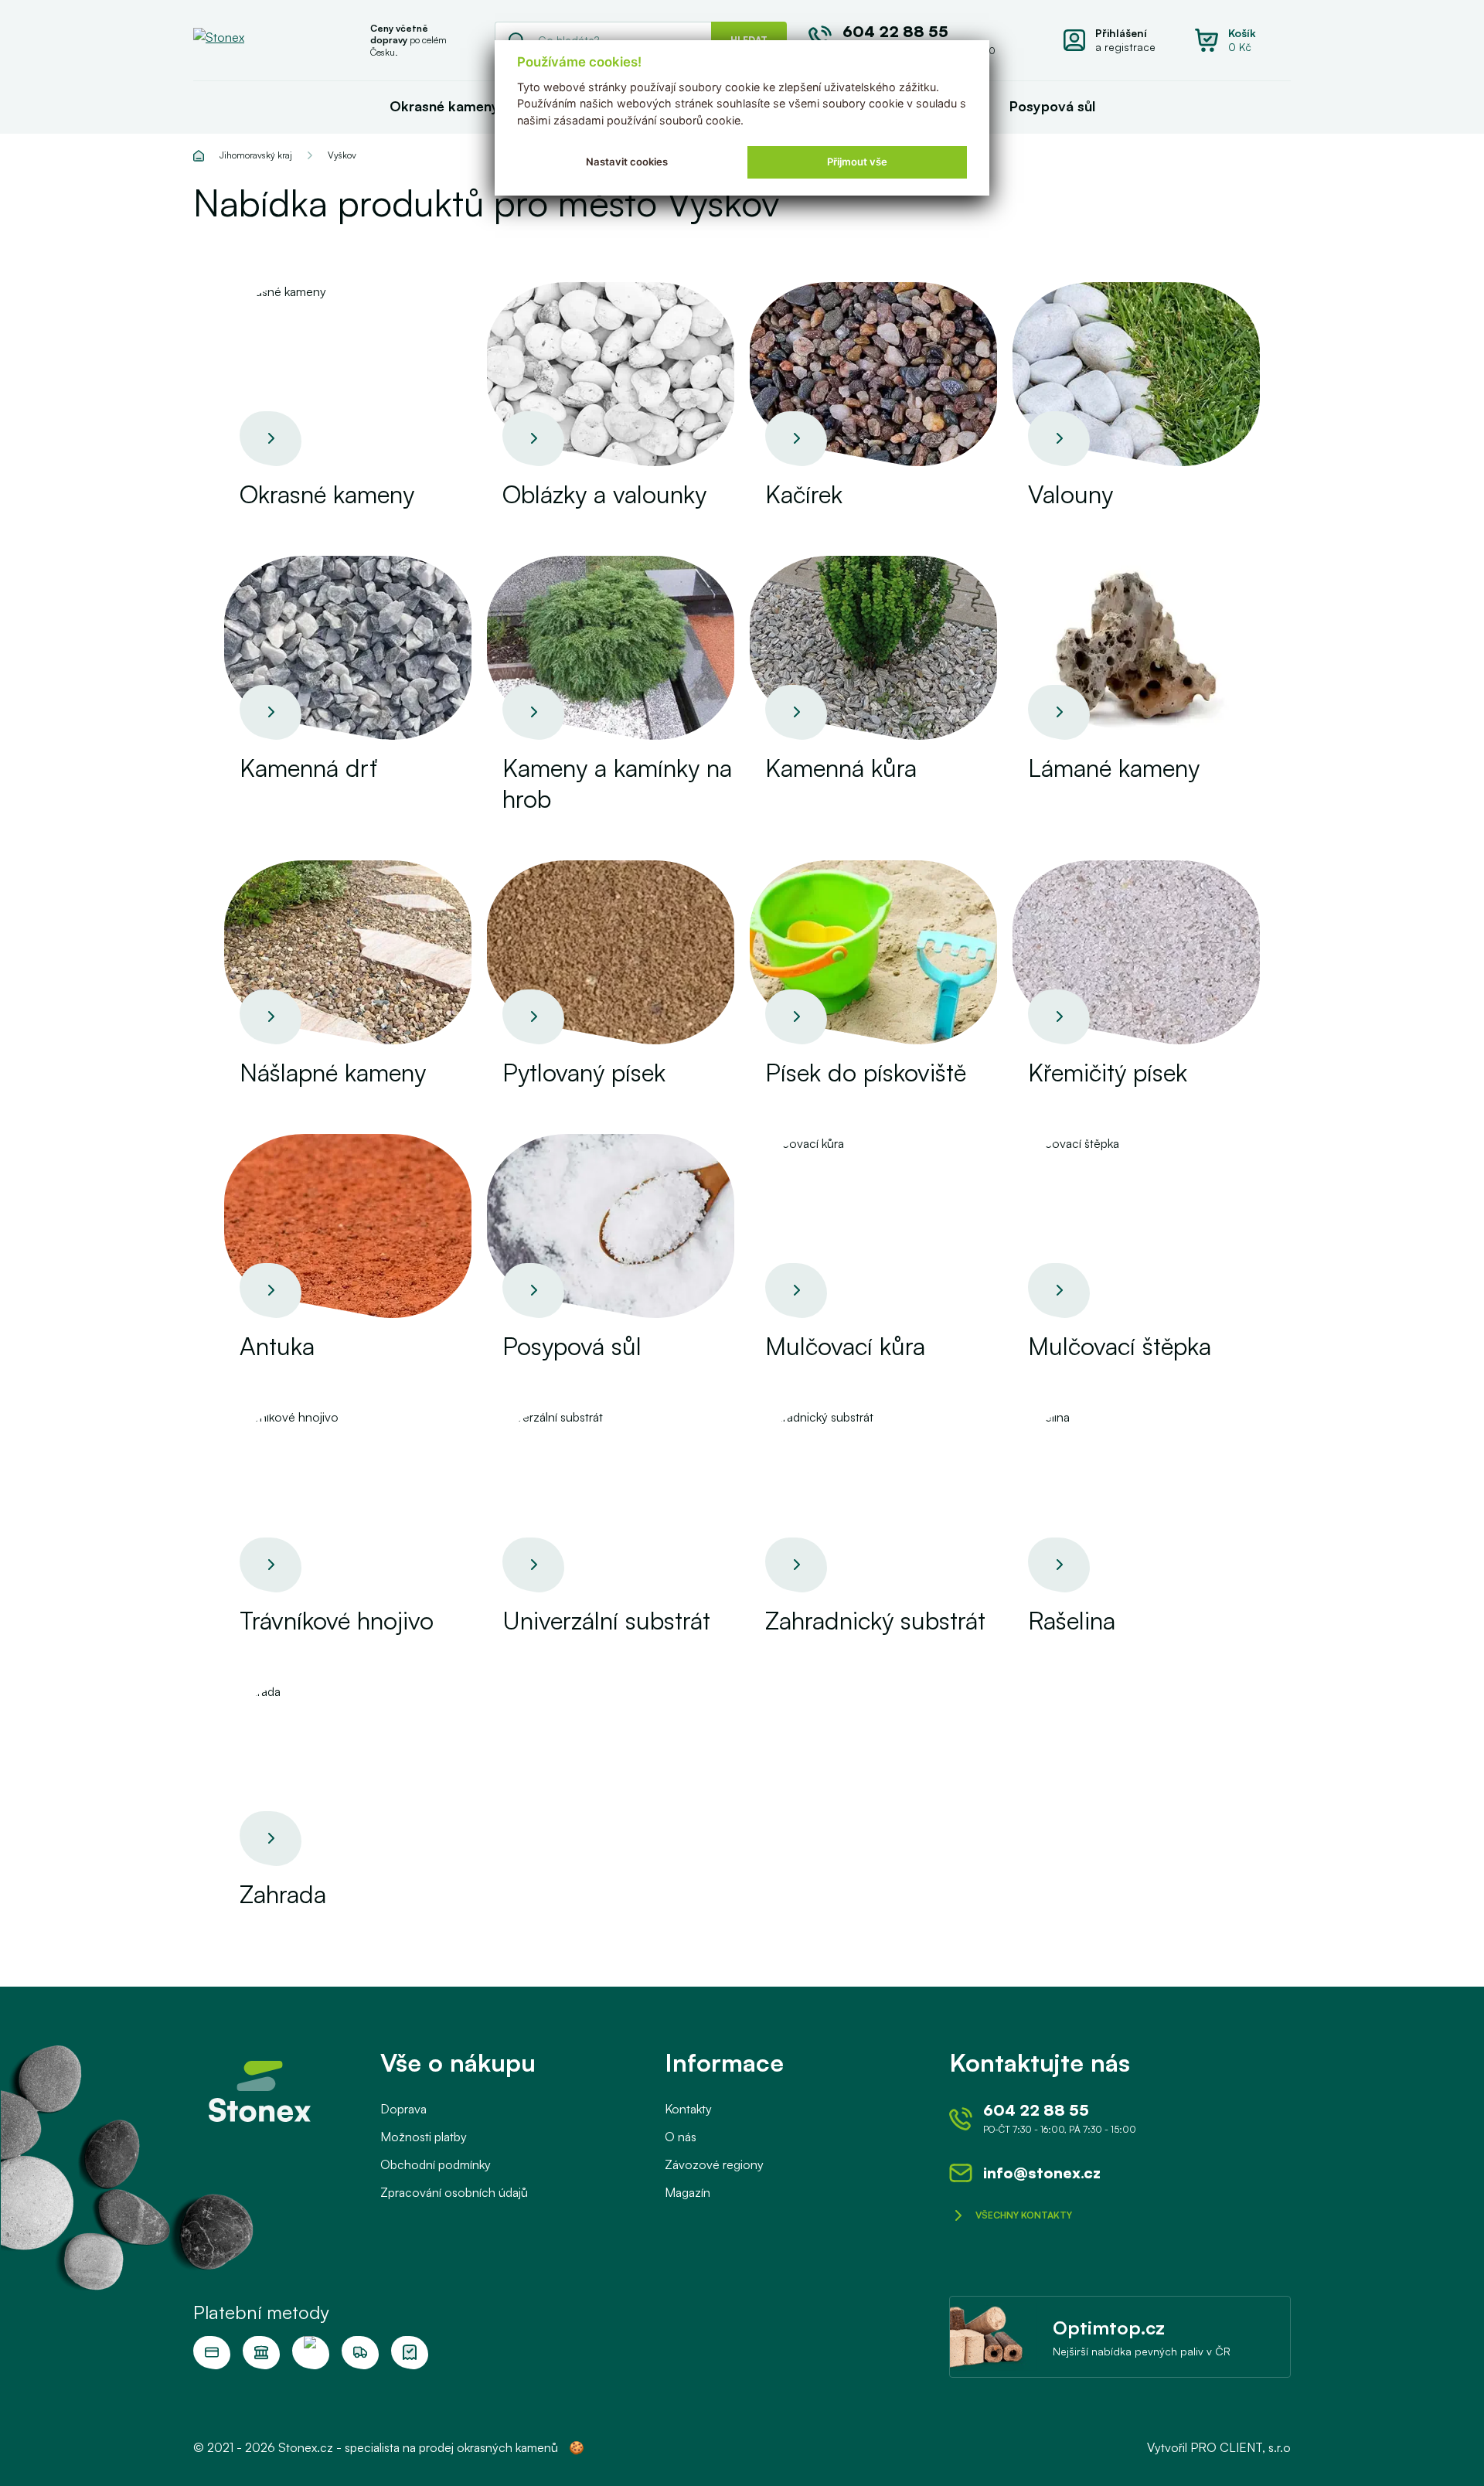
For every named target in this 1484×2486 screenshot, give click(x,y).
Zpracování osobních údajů (454, 2192)
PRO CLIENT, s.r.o (1241, 2447)
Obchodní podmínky (436, 2164)
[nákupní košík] (1243, 40)
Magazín (688, 2192)
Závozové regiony (714, 2164)
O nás (681, 2137)
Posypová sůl (1052, 106)
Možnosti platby (424, 2137)
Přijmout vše (857, 162)
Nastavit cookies (627, 162)
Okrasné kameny (444, 106)
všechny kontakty (1024, 2215)
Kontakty (688, 2109)
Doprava (403, 2109)
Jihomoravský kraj (256, 155)
